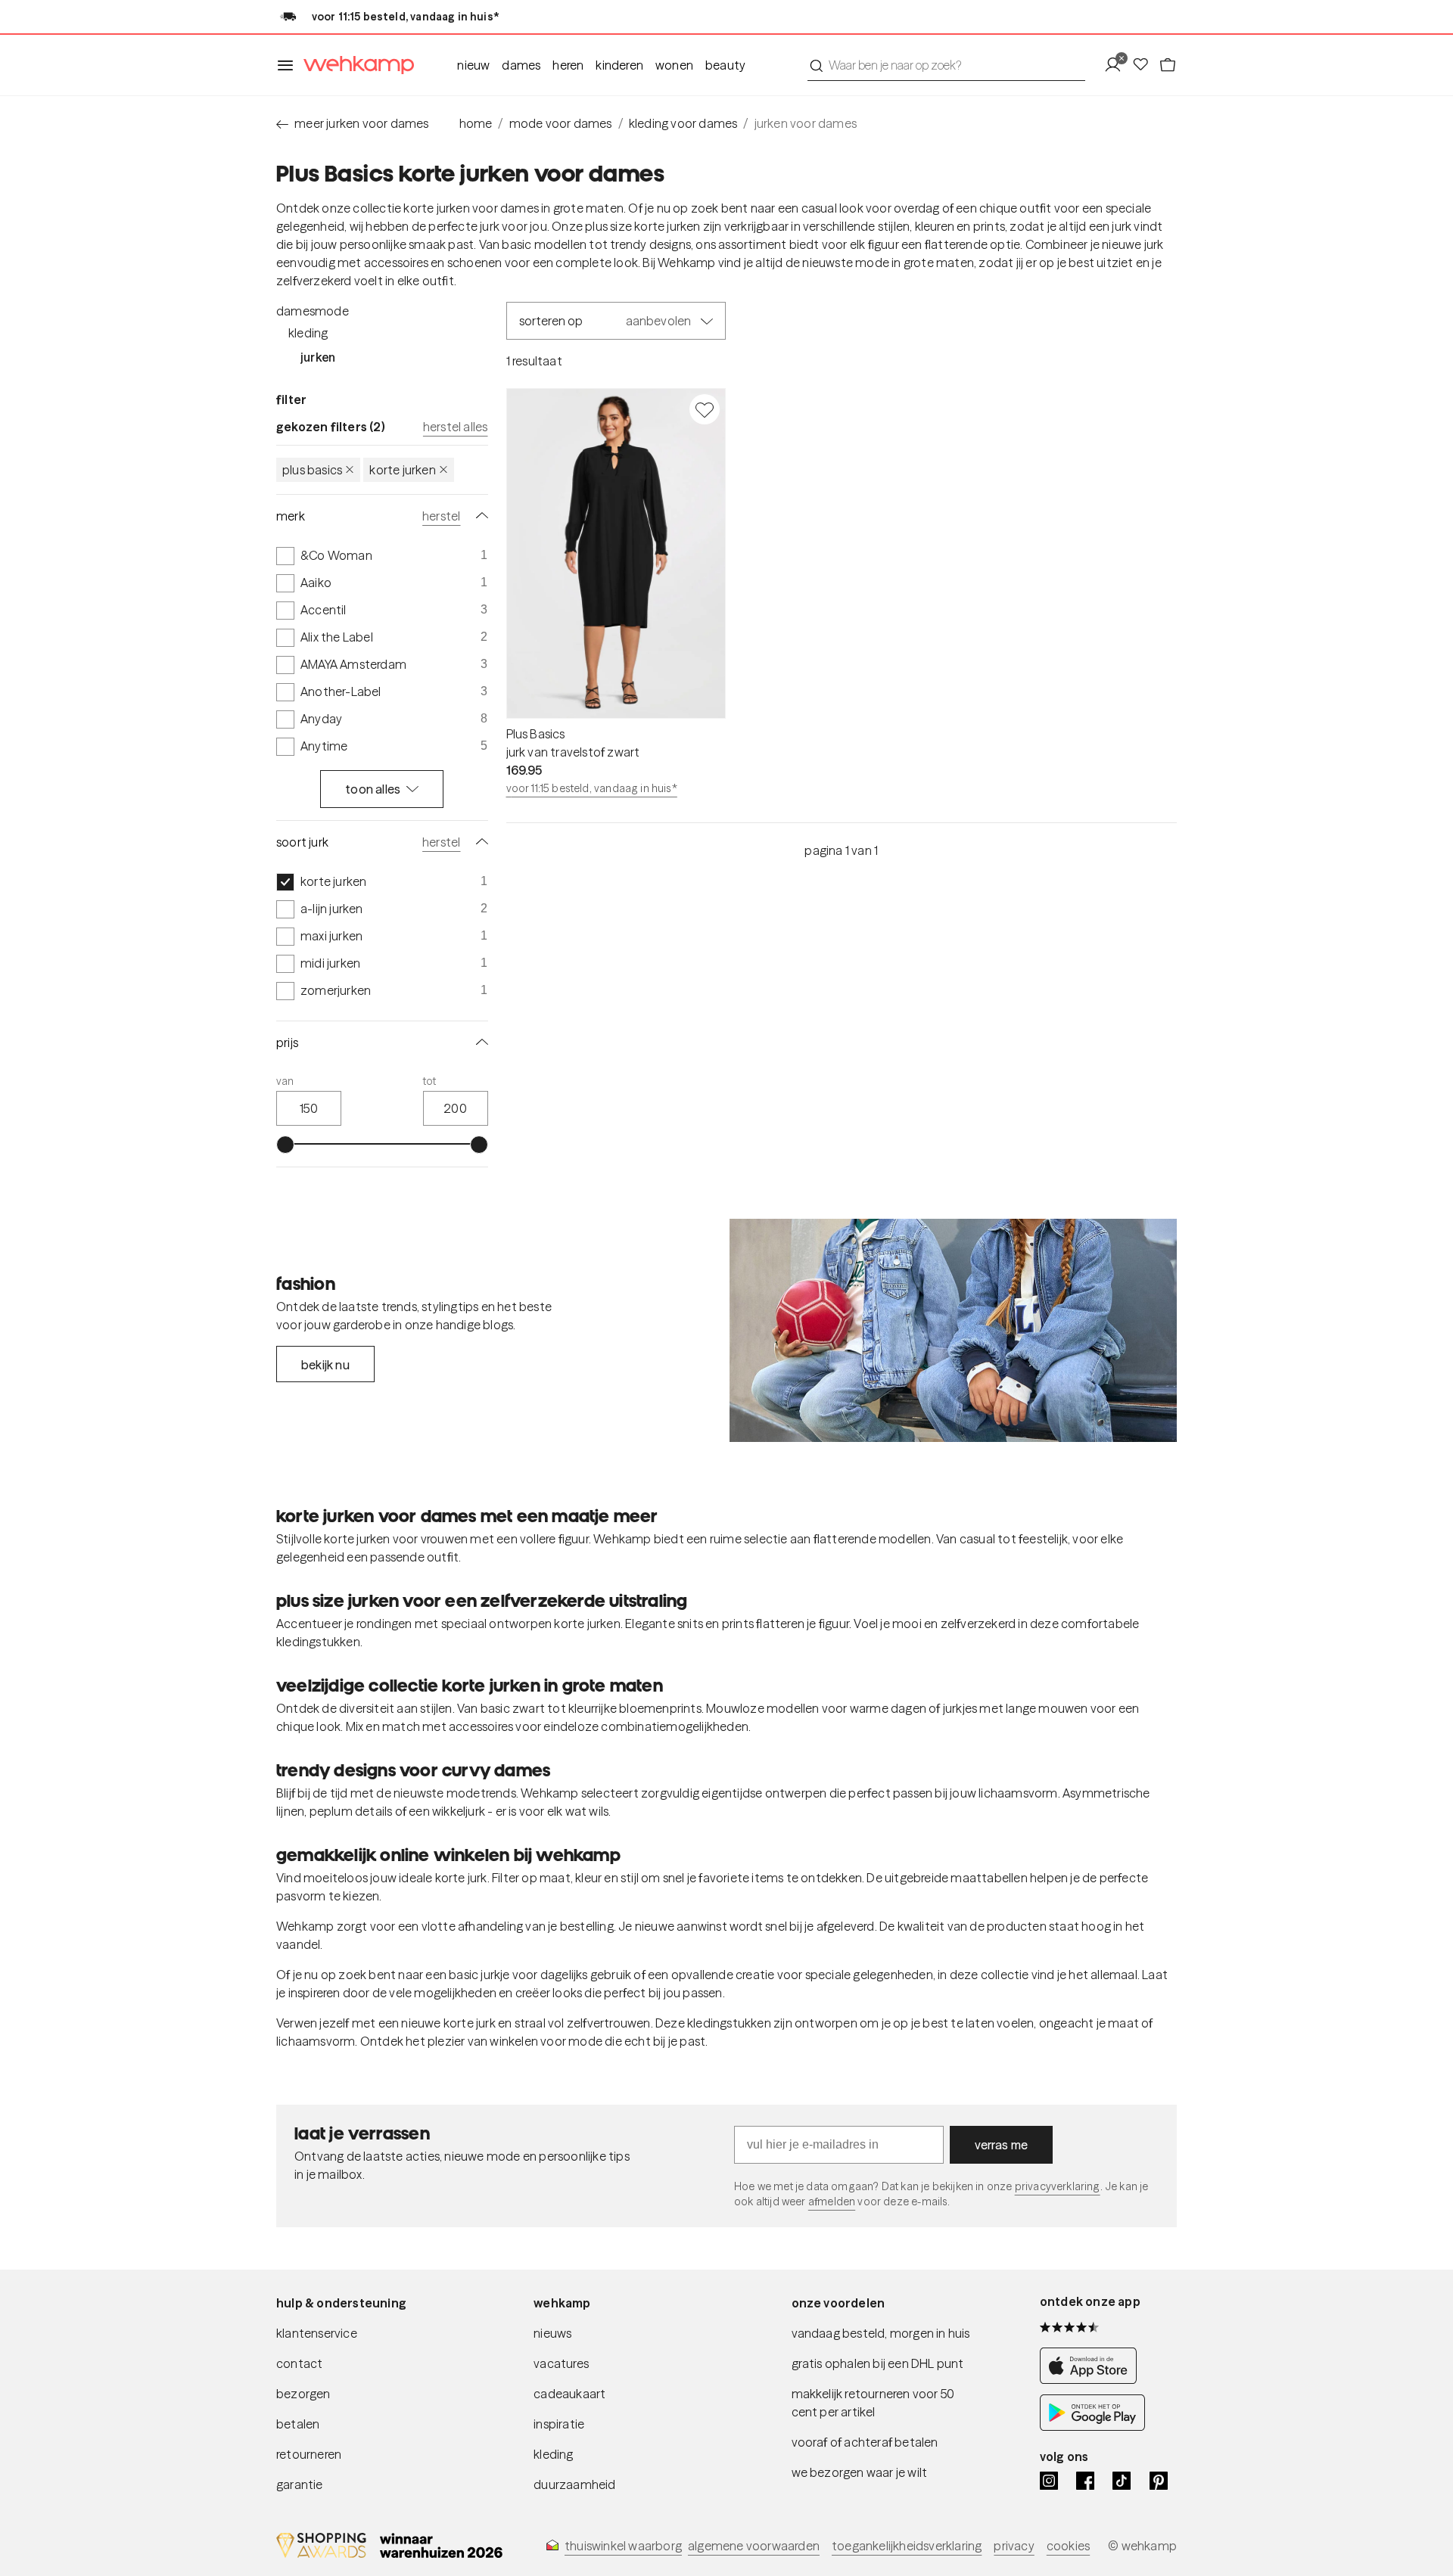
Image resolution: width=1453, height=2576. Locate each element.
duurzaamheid (574, 2484)
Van (285, 1081)
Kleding (308, 333)
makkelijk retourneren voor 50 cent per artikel (873, 2403)
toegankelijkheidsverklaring (907, 2546)
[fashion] (953, 1331)
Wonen (674, 65)
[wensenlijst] (1145, 65)
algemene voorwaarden (754, 2546)
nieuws (552, 2333)
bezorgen (303, 2394)
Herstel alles (456, 427)
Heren (568, 65)
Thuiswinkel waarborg (623, 2546)
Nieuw (473, 65)
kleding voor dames (683, 123)
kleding (553, 2454)
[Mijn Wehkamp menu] (1117, 65)
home (476, 123)
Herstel (441, 516)
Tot (430, 1081)
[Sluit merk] (479, 516)
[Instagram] (1049, 2481)
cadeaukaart (569, 2394)
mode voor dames (561, 123)
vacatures (561, 2363)
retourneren (309, 2454)
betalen (298, 2424)
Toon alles (373, 789)
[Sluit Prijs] (479, 1043)
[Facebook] (1085, 2481)
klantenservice (317, 2333)
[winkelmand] (1168, 65)
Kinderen (619, 65)
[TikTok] (1122, 2481)
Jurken (318, 357)
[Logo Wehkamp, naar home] (354, 65)
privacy (1014, 2546)
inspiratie (559, 2424)
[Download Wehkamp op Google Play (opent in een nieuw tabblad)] (1092, 2426)
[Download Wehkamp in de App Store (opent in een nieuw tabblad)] (1092, 2379)
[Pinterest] (1159, 2481)
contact (299, 2363)
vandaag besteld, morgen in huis (881, 2333)
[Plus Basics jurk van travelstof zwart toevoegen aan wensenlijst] (705, 409)
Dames (521, 65)
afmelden (832, 2202)
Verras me (1002, 2145)
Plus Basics (312, 470)
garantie (300, 2484)
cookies (1068, 2546)
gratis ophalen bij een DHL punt (878, 2363)
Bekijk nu (325, 1365)
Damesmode (313, 311)
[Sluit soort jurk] (479, 842)
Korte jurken (402, 470)
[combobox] (946, 65)
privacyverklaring (1058, 2186)
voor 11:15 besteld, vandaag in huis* (592, 788)
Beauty (725, 65)
